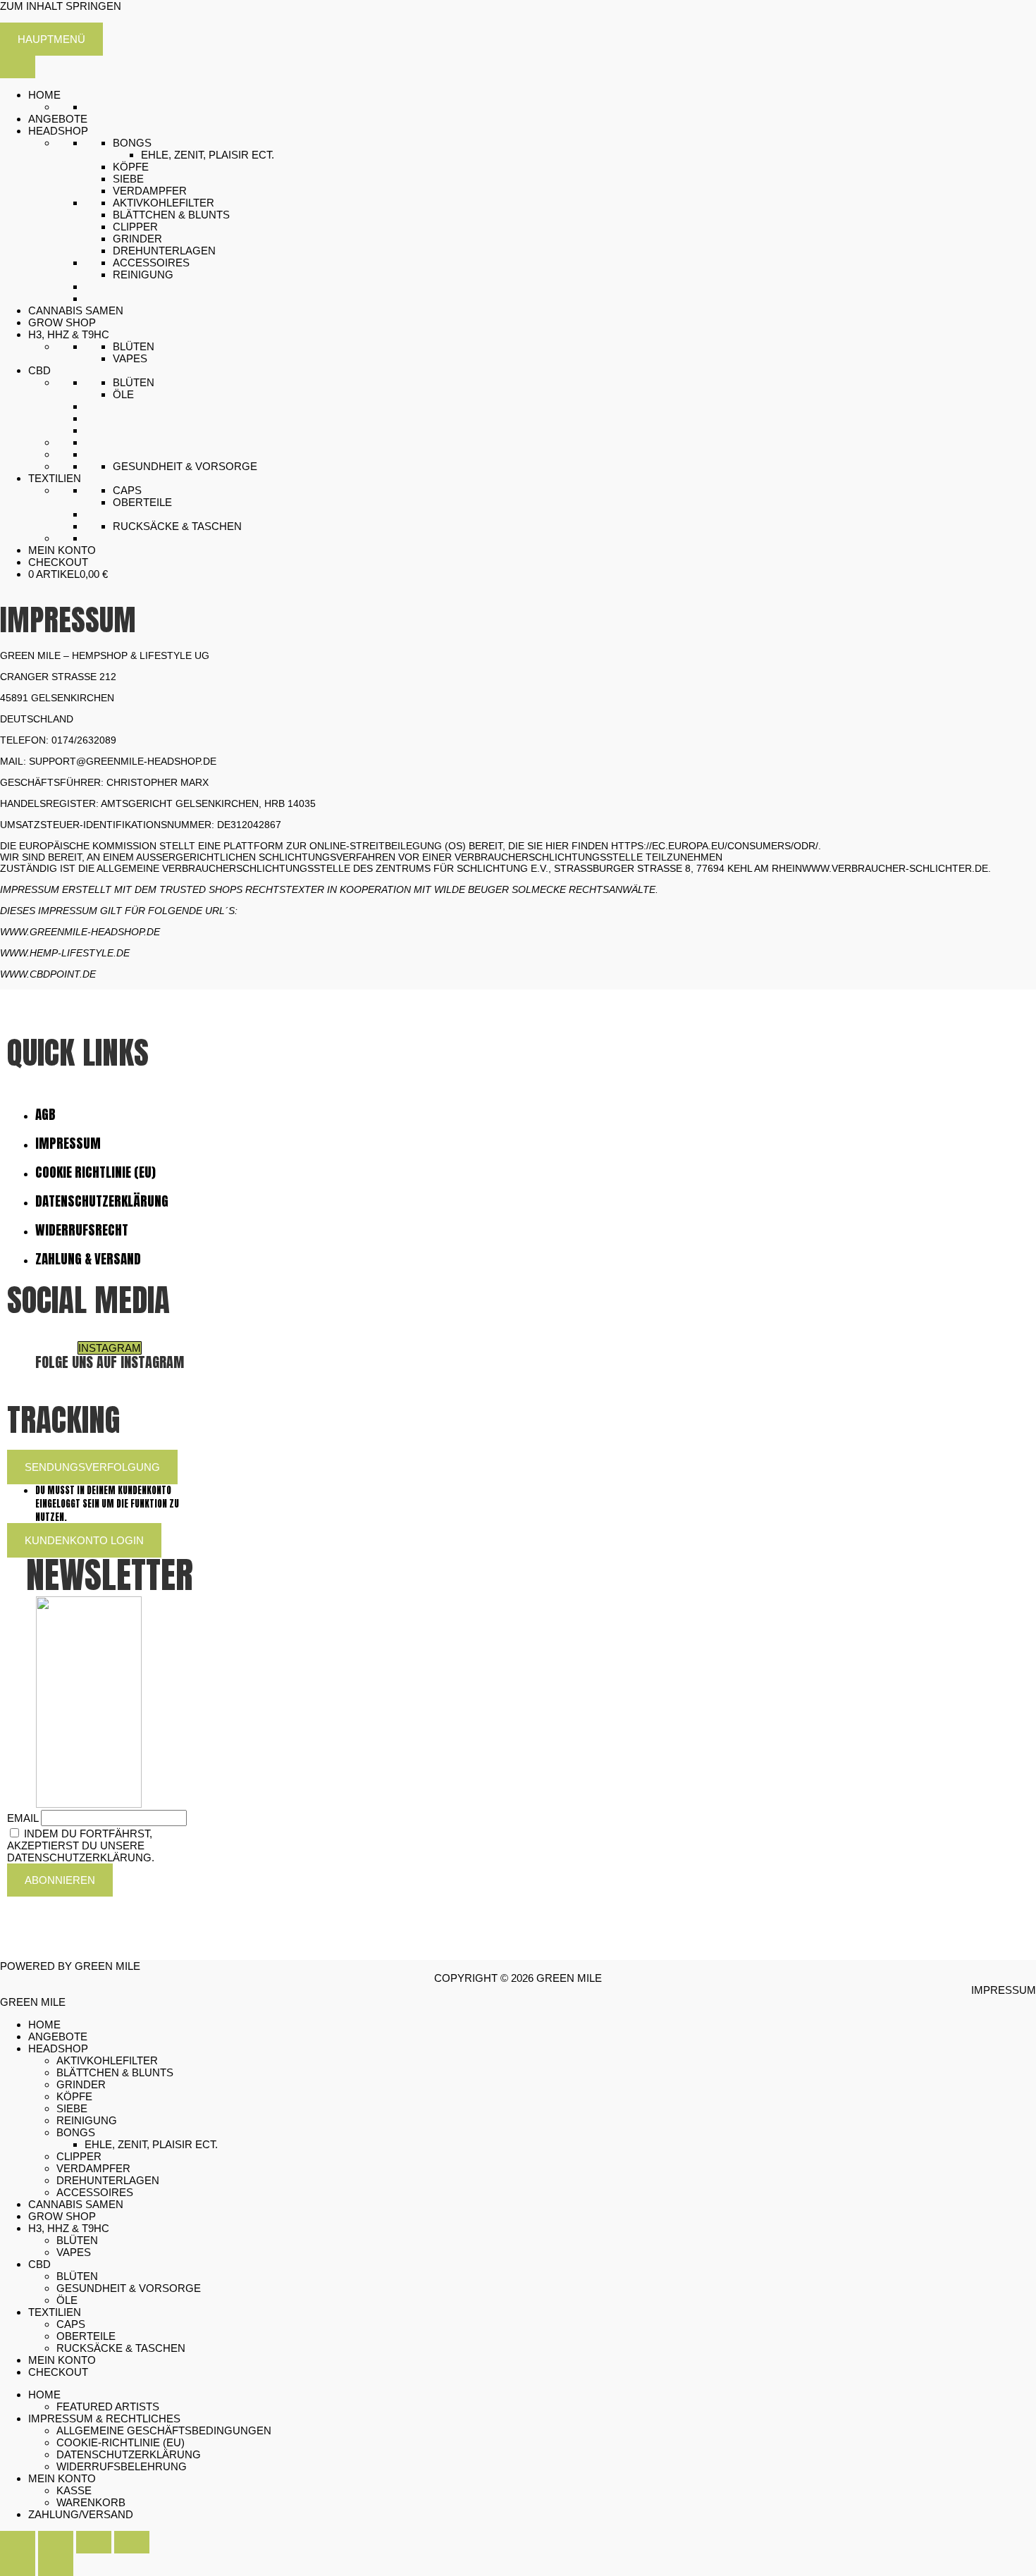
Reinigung (143, 275)
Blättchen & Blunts (171, 215)
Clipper (135, 227)
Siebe (128, 179)
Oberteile (142, 502)
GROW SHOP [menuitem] (62, 2216)
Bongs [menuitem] (76, 2132)
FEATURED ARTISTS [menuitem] (108, 2406)
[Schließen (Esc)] (132, 2542)
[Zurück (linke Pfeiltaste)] (18, 2565)
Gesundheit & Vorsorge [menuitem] (129, 2288)
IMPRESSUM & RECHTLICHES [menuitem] (104, 2418)
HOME (44, 95)
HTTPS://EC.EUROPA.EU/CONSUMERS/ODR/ (715, 846)
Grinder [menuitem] (81, 2084)
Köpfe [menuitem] (74, 2096)
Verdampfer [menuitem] (93, 2168)
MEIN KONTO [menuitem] (62, 2360)
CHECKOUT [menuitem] (58, 2372)
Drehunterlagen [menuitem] (108, 2180)
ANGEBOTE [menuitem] (58, 2036)
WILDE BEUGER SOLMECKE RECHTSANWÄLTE (545, 889)
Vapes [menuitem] (74, 2252)
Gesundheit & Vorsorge (185, 466)
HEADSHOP (58, 131)
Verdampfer (150, 191)
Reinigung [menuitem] (87, 2120)
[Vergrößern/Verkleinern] (18, 2542)
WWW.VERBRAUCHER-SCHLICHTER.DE (895, 868)
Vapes (130, 358)
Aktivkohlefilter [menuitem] (107, 2060)
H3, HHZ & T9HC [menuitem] (69, 2228)
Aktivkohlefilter (164, 203)
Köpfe (131, 167)
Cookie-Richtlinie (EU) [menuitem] (121, 2442)
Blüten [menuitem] (77, 2240)
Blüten (134, 346)
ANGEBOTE (58, 119)
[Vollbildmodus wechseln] (56, 2542)
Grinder (137, 239)
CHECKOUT (58, 562)
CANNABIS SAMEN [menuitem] (76, 2204)
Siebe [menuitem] (72, 2108)
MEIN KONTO (62, 550)
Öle (123, 394)
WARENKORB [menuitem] (91, 2502)
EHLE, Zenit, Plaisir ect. (208, 155)
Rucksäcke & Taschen (177, 526)
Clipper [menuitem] (79, 2156)
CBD (39, 370)
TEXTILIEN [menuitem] (55, 2312)
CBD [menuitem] (39, 2264)
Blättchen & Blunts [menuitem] (115, 2072)
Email (23, 1818)
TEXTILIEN (55, 478)
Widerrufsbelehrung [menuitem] (122, 2466)
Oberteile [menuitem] (86, 2336)
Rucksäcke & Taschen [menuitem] (121, 2348)
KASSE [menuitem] (74, 2490)
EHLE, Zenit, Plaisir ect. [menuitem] (151, 2144)
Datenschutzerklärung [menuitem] (129, 2454)
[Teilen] (94, 2542)
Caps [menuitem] (71, 2324)
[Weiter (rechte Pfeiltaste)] (56, 2565)
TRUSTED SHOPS (201, 889)
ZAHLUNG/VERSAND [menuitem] (81, 2514)
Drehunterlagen (164, 251)
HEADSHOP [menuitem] (58, 2048)
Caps (127, 490)
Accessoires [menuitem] (95, 2192)
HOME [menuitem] (44, 2025)
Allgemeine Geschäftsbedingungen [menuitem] (164, 2430)
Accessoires (151, 263)
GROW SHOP (62, 322)
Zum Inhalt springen (61, 6)
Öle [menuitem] (67, 2300)
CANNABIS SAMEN (76, 310)
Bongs (132, 143)
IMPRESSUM (30, 889)
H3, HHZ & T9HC (69, 334)
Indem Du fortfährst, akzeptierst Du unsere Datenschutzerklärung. (81, 1845)
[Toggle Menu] (18, 67)
